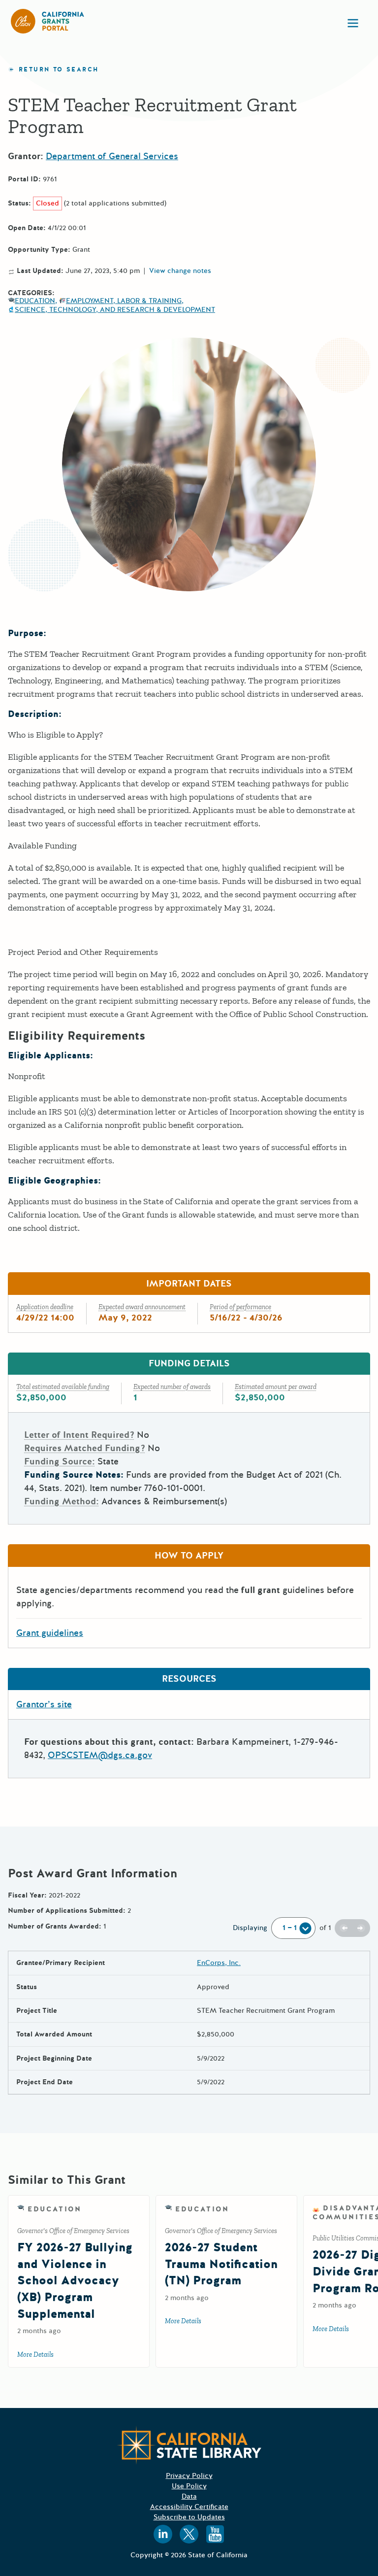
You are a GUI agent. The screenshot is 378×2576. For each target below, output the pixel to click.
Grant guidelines (50, 1633)
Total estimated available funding (63, 1387)
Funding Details (189, 1363)
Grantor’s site (44, 1704)
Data (189, 2496)
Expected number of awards (172, 1387)
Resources (189, 1679)
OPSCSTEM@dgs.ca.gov (100, 1755)
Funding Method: (62, 1501)
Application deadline (45, 1307)
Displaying (250, 1928)
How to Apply (189, 1556)
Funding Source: (60, 1461)
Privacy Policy (189, 2476)
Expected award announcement (142, 1307)
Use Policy (189, 2486)
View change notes (180, 271)
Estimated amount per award (276, 1387)
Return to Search (59, 70)
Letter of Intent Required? (79, 1435)
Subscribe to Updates (189, 2517)
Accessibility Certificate (189, 2507)
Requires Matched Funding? (85, 1448)
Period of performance (240, 1307)
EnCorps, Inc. (219, 1963)
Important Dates (189, 1284)
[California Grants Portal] (48, 21)
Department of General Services (112, 156)
